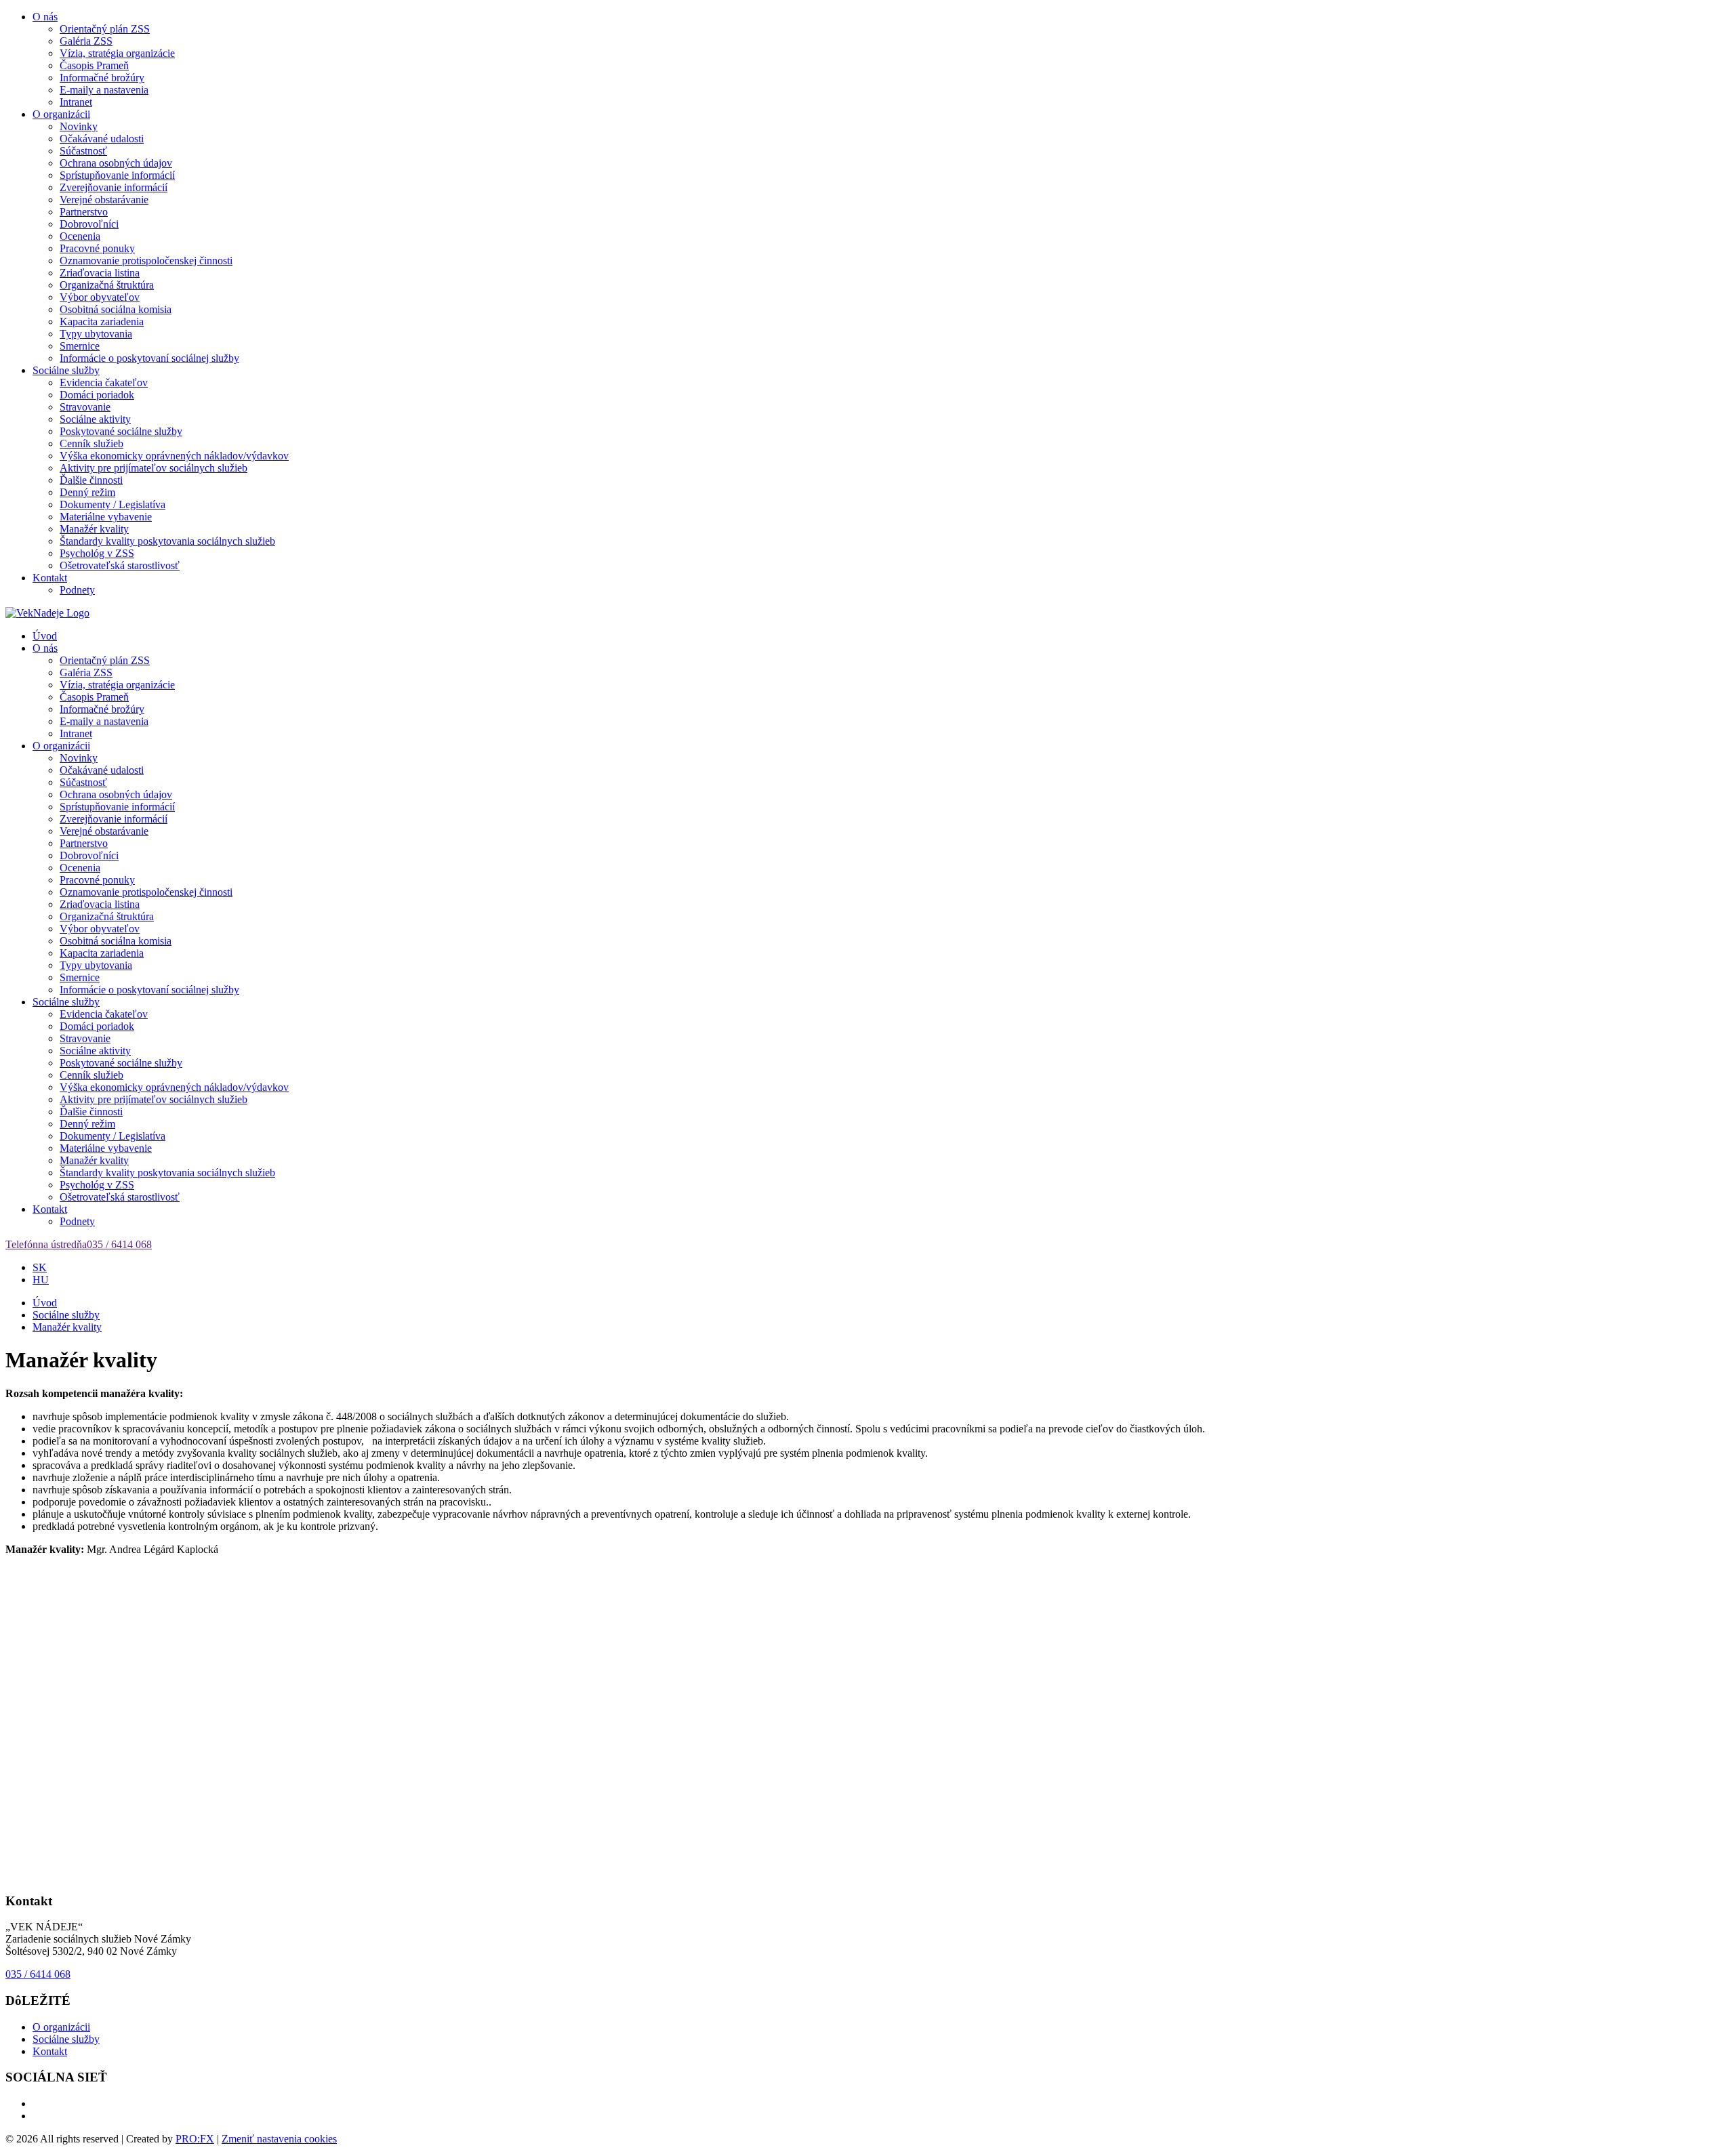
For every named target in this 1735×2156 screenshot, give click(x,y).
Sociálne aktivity (95, 419)
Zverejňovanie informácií (114, 187)
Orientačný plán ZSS (105, 29)
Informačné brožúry (102, 78)
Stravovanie (85, 407)
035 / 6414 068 (38, 1974)
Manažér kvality (94, 529)
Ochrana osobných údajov (116, 163)
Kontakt (50, 578)
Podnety (77, 590)
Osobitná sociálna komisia (116, 309)
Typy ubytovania (96, 334)
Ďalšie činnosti (91, 480)
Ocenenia (80, 236)
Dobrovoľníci (89, 224)
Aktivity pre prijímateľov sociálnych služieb (154, 468)
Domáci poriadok (97, 395)
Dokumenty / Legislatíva (113, 504)
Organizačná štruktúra (107, 285)
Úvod (45, 636)
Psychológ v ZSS (97, 553)
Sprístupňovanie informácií (117, 175)
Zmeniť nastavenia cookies (279, 2139)
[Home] (47, 613)
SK (40, 1267)
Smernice (80, 346)
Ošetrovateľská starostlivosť (120, 565)
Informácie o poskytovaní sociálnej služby (149, 358)
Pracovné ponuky (97, 248)
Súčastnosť (83, 151)
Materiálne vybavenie (106, 517)
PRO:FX (195, 2139)
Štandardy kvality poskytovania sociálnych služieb (167, 541)
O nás (45, 17)
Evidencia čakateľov (104, 382)
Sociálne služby (66, 370)
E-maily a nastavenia (104, 90)
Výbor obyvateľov (100, 297)
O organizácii (61, 114)
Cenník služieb (91, 443)
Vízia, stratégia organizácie (117, 53)
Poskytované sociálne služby (121, 431)
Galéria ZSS (86, 41)
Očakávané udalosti (102, 139)
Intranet (76, 102)
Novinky (79, 126)
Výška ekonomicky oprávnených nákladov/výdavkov (174, 456)
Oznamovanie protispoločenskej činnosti (146, 261)
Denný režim (87, 492)
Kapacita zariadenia (102, 322)
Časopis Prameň (94, 65)
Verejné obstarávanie (104, 200)
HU (41, 1280)
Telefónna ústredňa (79, 1244)
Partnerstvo (84, 212)
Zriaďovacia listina (100, 273)
